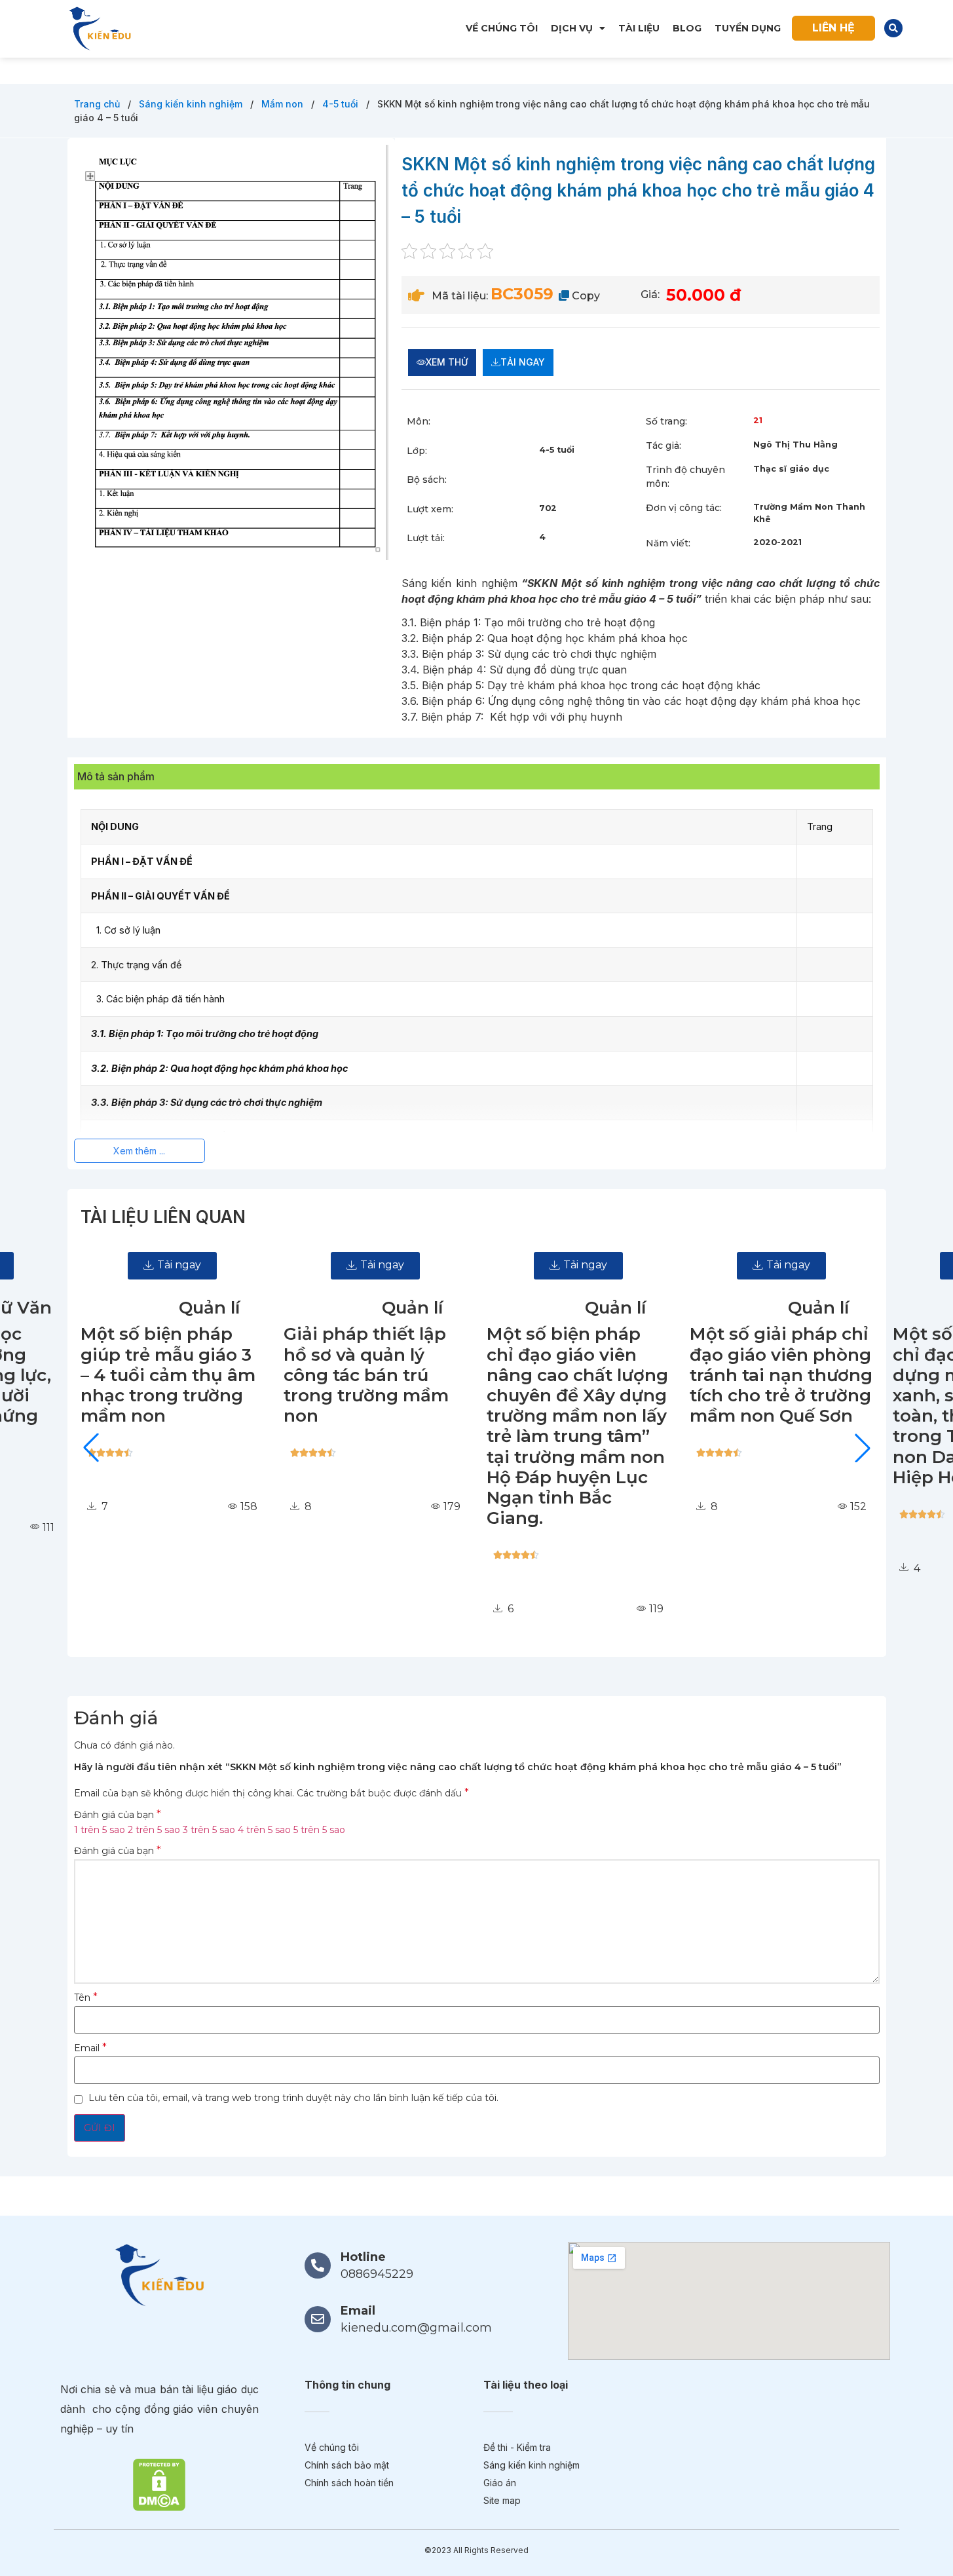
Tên (86, 1998)
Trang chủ (98, 104)
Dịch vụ (572, 28)
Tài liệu (639, 28)
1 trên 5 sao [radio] (100, 1830)
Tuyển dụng (748, 28)
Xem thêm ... (139, 1151)
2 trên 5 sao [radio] (154, 1830)
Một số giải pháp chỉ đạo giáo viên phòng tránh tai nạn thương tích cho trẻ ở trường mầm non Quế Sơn (757, 1375)
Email (90, 2048)
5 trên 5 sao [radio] (319, 1830)
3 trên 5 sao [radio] (209, 1830)
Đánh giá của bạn (118, 1815)
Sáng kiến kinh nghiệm (192, 104)
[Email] (318, 2319)
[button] (893, 28)
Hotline (363, 2257)
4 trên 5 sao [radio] (264, 1830)
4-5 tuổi (342, 104)
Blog (687, 28)
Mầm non (284, 104)
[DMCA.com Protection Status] (159, 2484)
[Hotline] (318, 2265)
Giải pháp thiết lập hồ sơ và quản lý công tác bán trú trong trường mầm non (343, 1375)
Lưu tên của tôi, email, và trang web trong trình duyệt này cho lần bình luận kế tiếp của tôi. (293, 2098)
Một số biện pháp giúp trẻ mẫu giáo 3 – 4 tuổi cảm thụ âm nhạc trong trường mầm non (144, 1375)
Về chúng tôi (502, 28)
